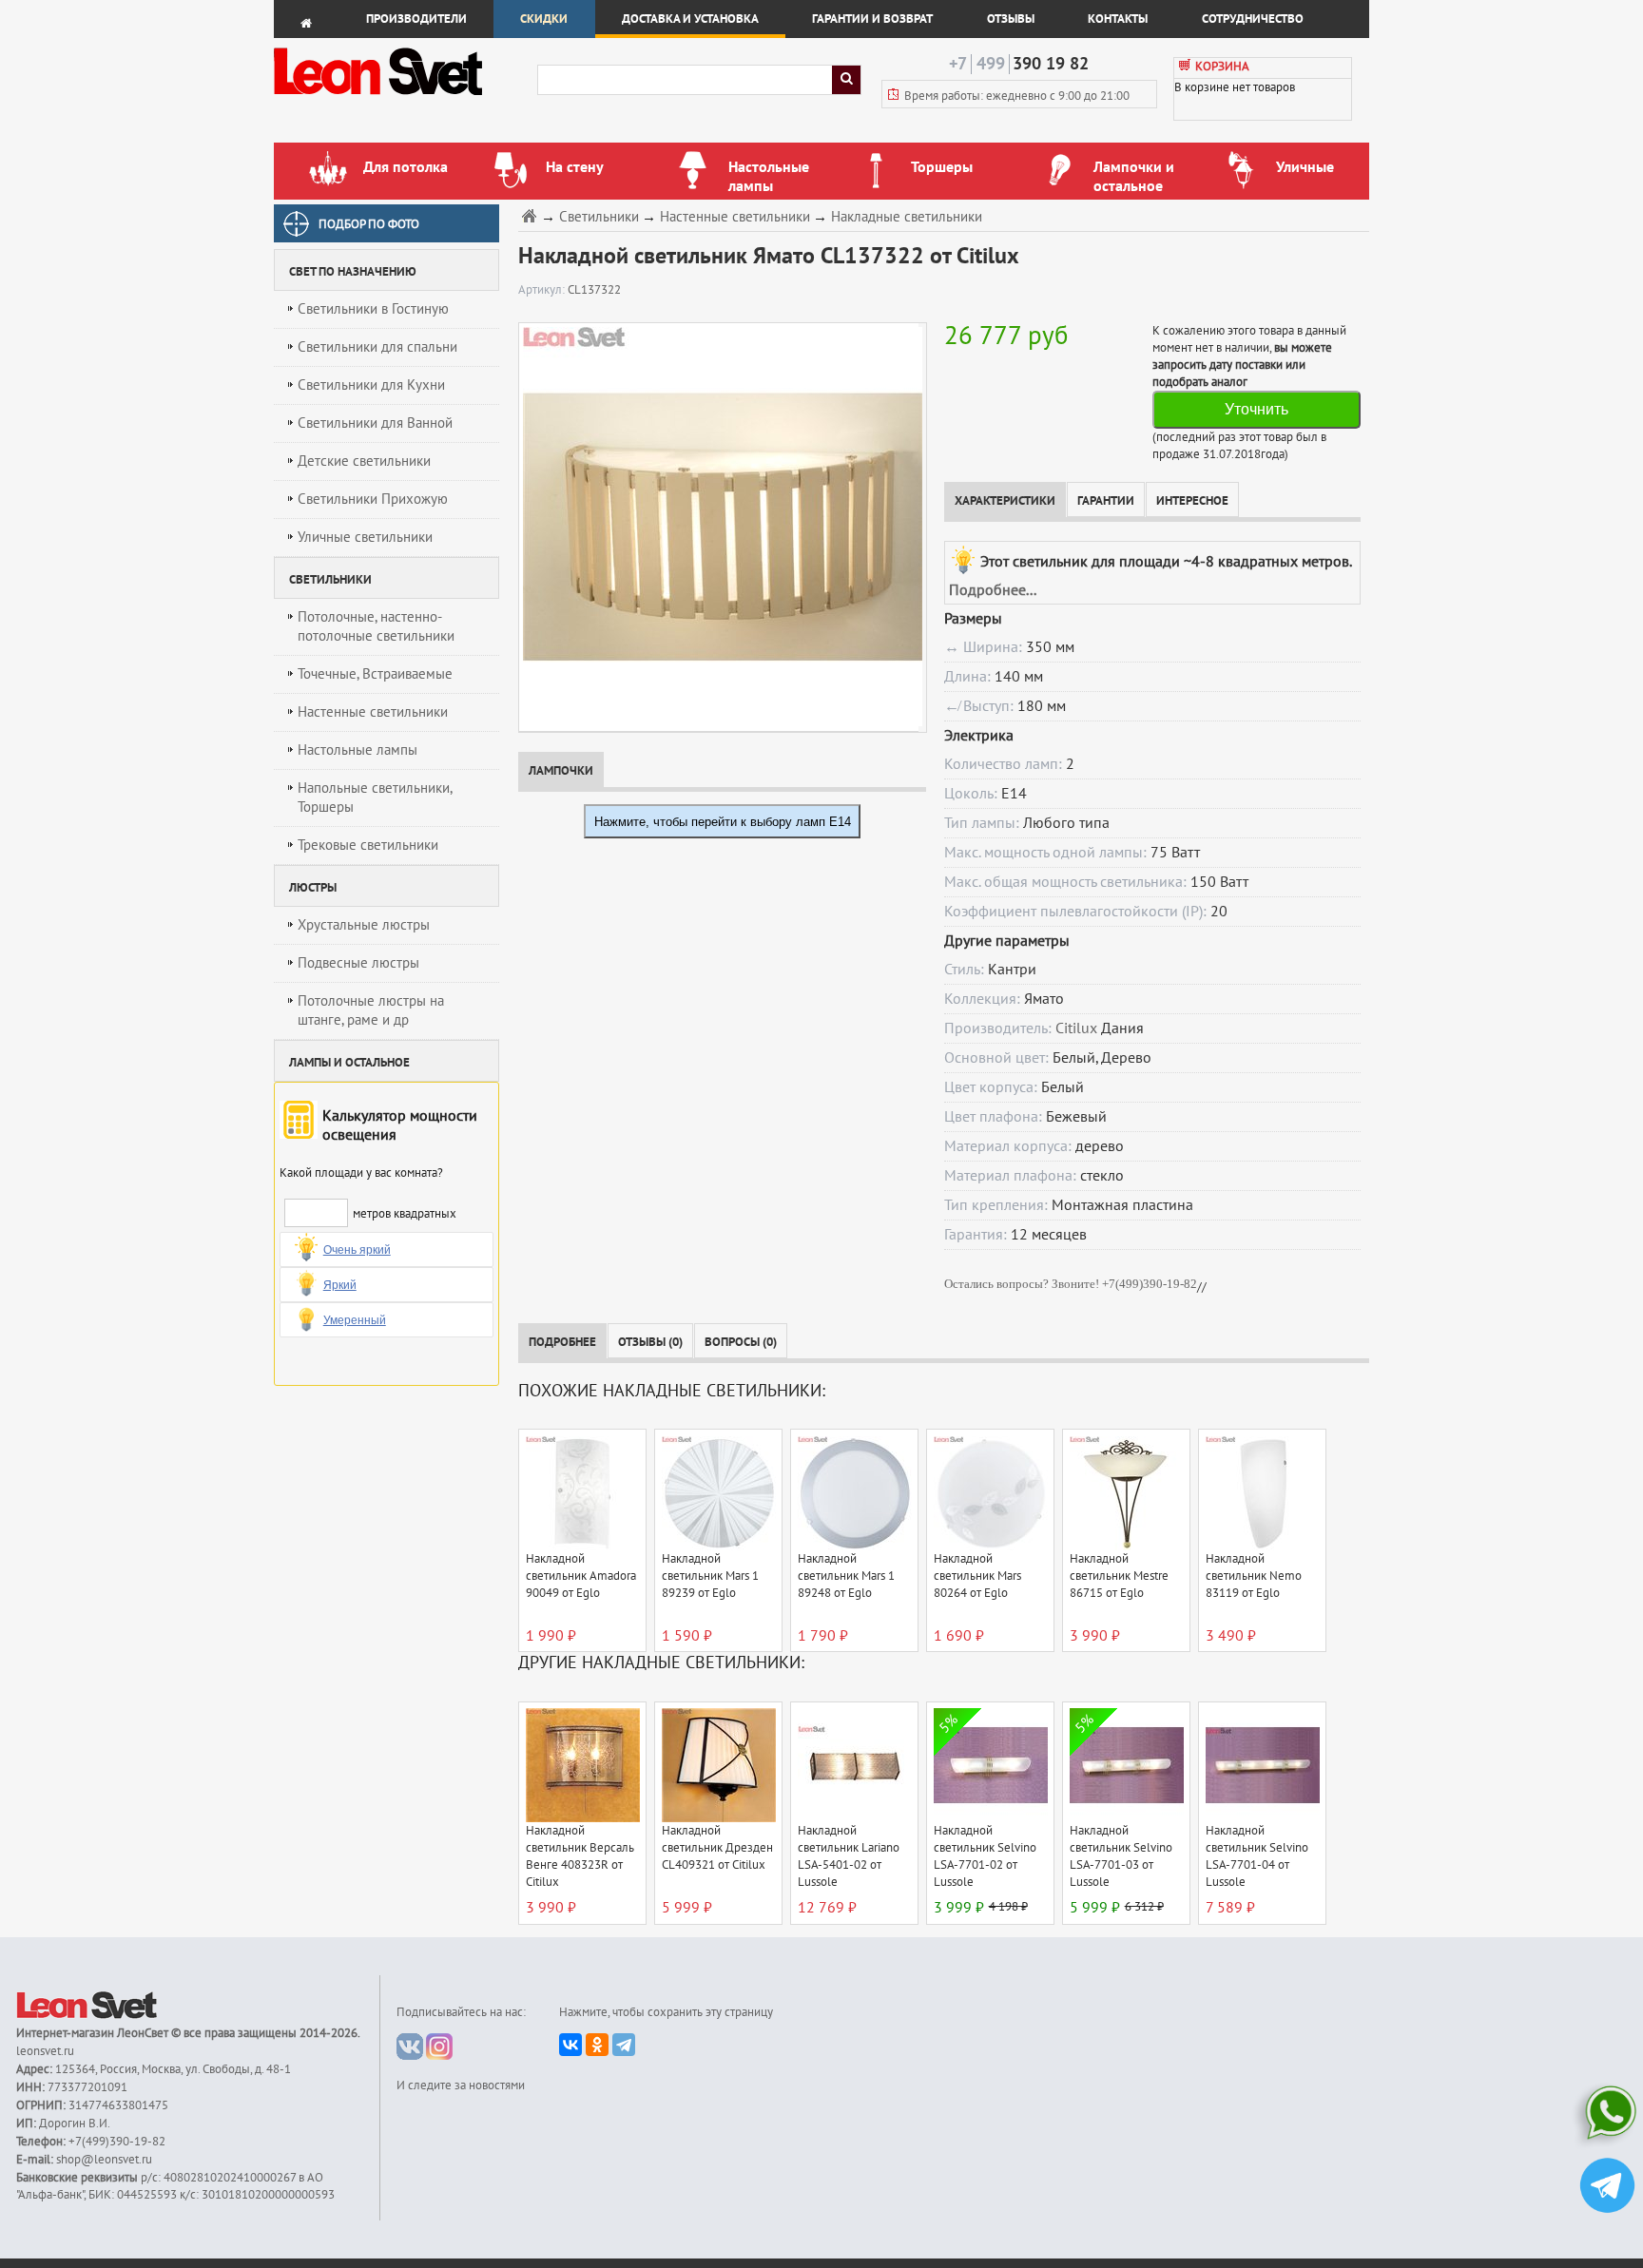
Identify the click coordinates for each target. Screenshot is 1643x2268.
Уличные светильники (365, 537)
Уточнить (1256, 409)
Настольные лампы (358, 750)
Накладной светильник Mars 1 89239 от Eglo (710, 1576)
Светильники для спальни (377, 347)
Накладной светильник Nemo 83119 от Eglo (1254, 1576)
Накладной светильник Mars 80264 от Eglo (977, 1576)
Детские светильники (364, 461)
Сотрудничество (1253, 19)
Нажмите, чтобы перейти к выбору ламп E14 (723, 822)
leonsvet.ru (45, 2051)
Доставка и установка (690, 19)
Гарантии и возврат (872, 19)
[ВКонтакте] (570, 2045)
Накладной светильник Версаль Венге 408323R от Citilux (580, 1856)
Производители (416, 19)
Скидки (544, 19)
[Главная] (532, 215)
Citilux (1076, 1028)
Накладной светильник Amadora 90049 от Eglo (581, 1576)
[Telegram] (624, 2045)
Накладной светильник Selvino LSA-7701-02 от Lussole (985, 1856)
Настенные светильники (373, 712)
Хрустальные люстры (364, 925)
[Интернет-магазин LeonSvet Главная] (405, 100)
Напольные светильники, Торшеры (375, 798)
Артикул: (543, 290)
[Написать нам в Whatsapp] (1607, 2116)
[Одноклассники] (597, 2045)
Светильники (599, 217)
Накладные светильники (907, 217)
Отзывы (1011, 19)
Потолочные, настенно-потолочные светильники (376, 626)
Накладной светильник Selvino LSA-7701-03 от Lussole (1121, 1856)
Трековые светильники (368, 845)
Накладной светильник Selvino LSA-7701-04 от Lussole (1257, 1856)
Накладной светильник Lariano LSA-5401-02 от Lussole (849, 1856)
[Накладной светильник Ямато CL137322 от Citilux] (718, 527)
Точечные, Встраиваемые (375, 674)
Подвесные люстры (358, 963)
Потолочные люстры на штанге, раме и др (371, 1010)
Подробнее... (993, 590)
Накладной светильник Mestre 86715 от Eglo (1119, 1576)
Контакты (1118, 19)
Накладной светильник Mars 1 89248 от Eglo (846, 1576)
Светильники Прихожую (373, 499)
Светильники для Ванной (375, 423)
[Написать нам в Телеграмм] (1607, 2188)
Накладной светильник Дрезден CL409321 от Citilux (717, 1848)
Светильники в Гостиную (373, 309)
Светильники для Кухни (371, 385)
